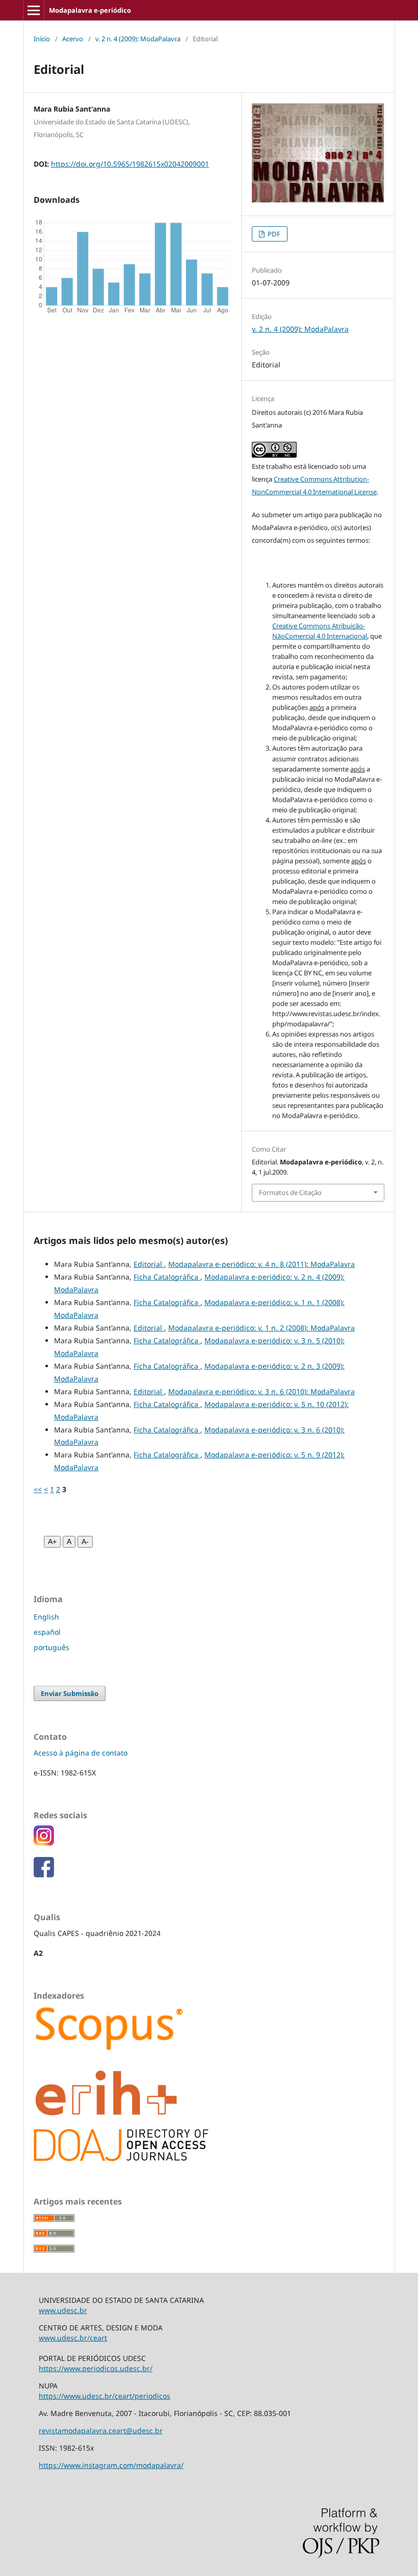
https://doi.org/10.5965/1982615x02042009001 (130, 164)
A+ (52, 1542)
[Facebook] (44, 1875)
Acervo (73, 39)
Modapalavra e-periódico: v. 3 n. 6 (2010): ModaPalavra (262, 1391)
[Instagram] (44, 1843)
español (47, 1632)
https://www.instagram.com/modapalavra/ (111, 2465)
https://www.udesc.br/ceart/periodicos (104, 2396)
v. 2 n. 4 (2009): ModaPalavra (138, 39)
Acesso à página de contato (81, 1753)
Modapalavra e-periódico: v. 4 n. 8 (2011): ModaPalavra (262, 1264)
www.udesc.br (63, 2310)
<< (38, 1489)
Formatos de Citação (290, 1192)
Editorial (149, 1264)
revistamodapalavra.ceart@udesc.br (101, 2431)
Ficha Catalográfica (167, 1277)
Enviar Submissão (70, 1693)
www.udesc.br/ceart (73, 2338)
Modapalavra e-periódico (90, 10)
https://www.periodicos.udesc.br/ (96, 2368)
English (46, 1617)
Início (42, 39)
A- (85, 1542)
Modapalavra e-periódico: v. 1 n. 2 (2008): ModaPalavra (262, 1328)
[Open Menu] (34, 10)
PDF (273, 234)
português (51, 1647)
